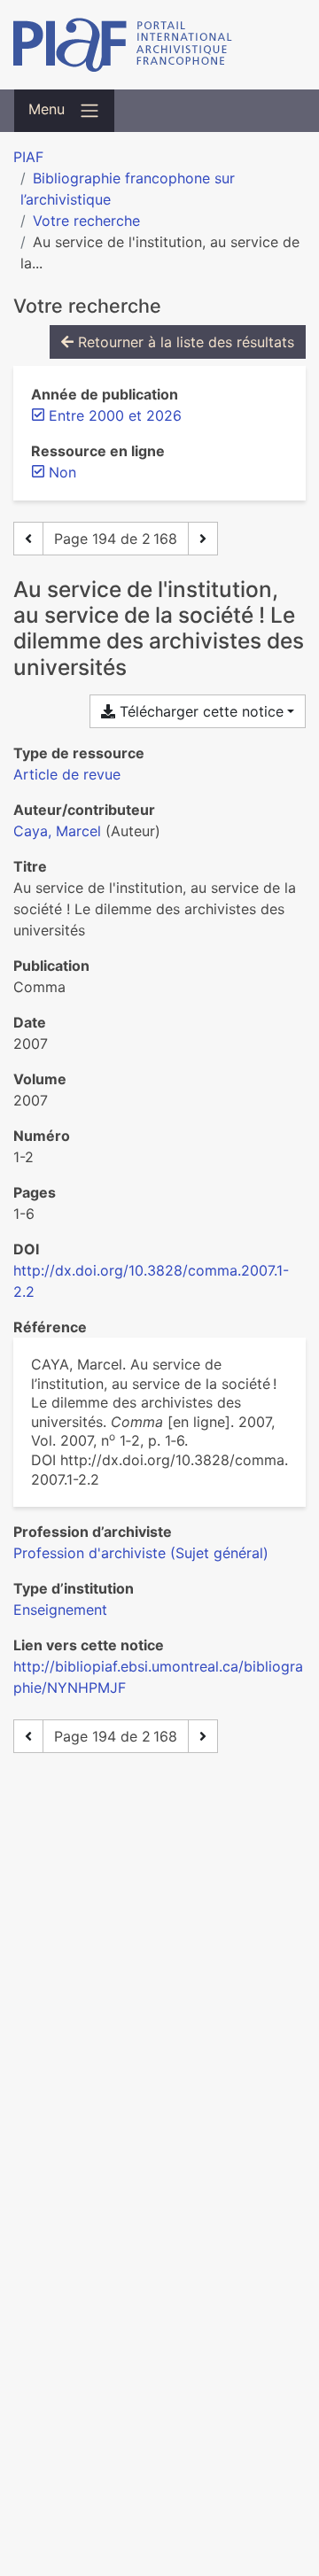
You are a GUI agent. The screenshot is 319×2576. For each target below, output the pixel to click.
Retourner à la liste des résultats (184, 342)
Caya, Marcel (57, 831)
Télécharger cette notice (199, 711)
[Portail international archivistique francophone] (159, 45)
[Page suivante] (203, 539)
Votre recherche (86, 221)
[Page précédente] (28, 539)
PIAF (28, 157)
